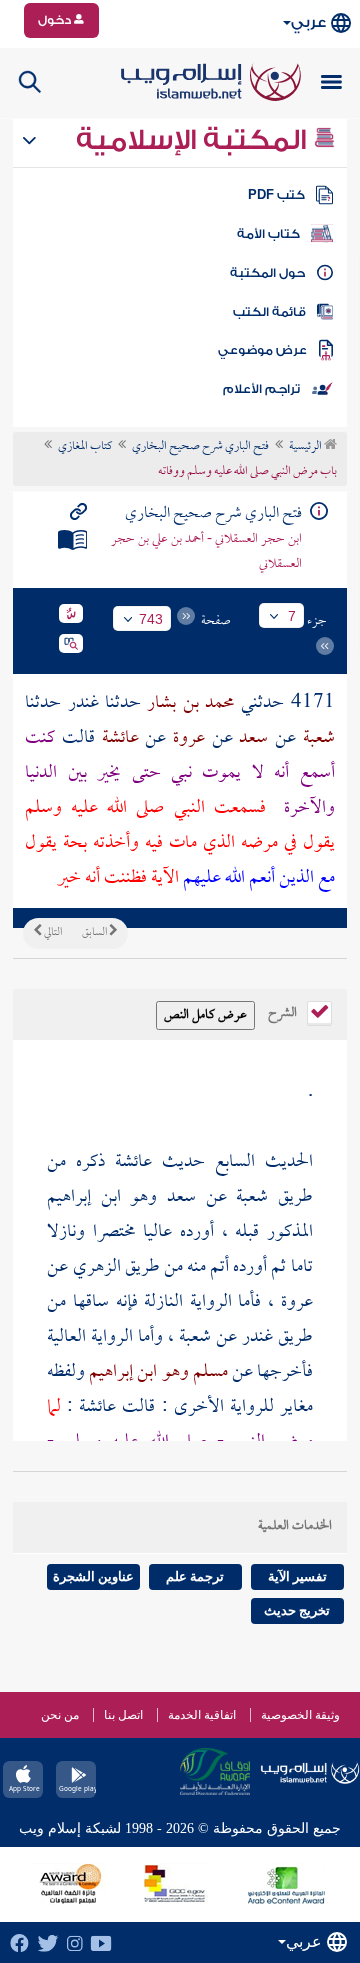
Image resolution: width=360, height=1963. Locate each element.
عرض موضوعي (262, 350)
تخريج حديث (297, 1610)
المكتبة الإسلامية (194, 140)
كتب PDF (276, 195)
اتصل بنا (123, 1715)
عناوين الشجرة (93, 1576)
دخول (56, 20)
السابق (95, 933)
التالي (52, 933)
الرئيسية (306, 447)
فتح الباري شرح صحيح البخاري (200, 447)
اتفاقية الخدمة (202, 1715)
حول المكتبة (267, 273)
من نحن (60, 1715)
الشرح (284, 1011)
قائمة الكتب (269, 312)
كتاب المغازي (85, 447)
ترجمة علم (195, 1576)
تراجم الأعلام (261, 389)
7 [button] (292, 616)
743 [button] (151, 619)
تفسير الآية (297, 1576)
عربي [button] (308, 22)
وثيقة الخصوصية (300, 1715)
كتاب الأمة (268, 234)
